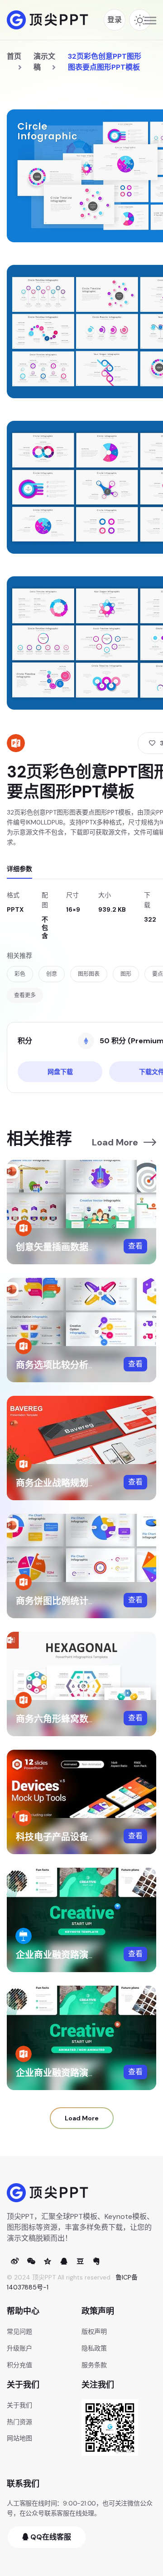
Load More (115, 1142)
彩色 (20, 974)
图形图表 (89, 974)
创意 (52, 974)
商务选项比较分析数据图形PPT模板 (88, 1365)
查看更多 (25, 995)
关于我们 (19, 2405)
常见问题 (19, 2331)
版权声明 (94, 2331)
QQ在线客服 (50, 2537)
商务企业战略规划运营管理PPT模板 (88, 1483)
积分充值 (19, 2365)
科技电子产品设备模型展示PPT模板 (88, 1837)
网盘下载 (60, 1072)
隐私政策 (94, 2348)
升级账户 (19, 2348)
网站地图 (19, 2438)
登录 (115, 20)
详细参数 (19, 869)
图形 (126, 974)
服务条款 (94, 2365)
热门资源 (19, 2422)
